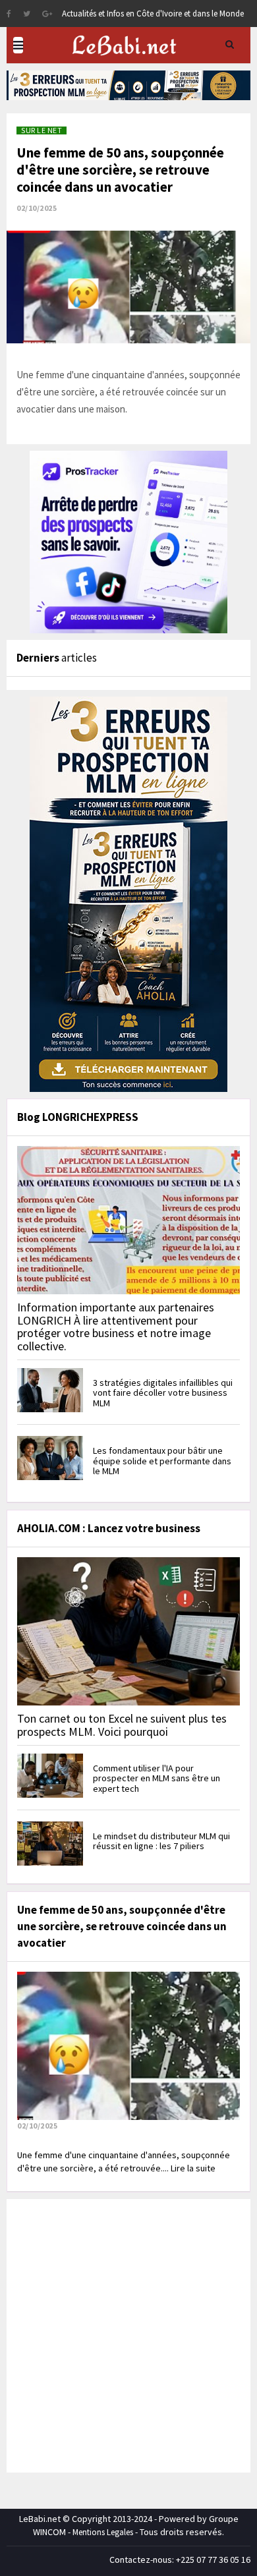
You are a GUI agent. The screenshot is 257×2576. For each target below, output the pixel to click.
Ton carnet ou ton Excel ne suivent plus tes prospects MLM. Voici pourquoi (122, 1725)
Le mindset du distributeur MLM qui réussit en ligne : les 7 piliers (161, 1841)
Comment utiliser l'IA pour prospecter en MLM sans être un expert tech (157, 1778)
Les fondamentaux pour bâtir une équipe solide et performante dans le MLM (162, 1461)
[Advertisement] (128, 2334)
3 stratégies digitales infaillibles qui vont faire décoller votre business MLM (163, 1393)
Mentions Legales (103, 2532)
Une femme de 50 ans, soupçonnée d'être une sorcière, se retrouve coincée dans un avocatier (120, 170)
